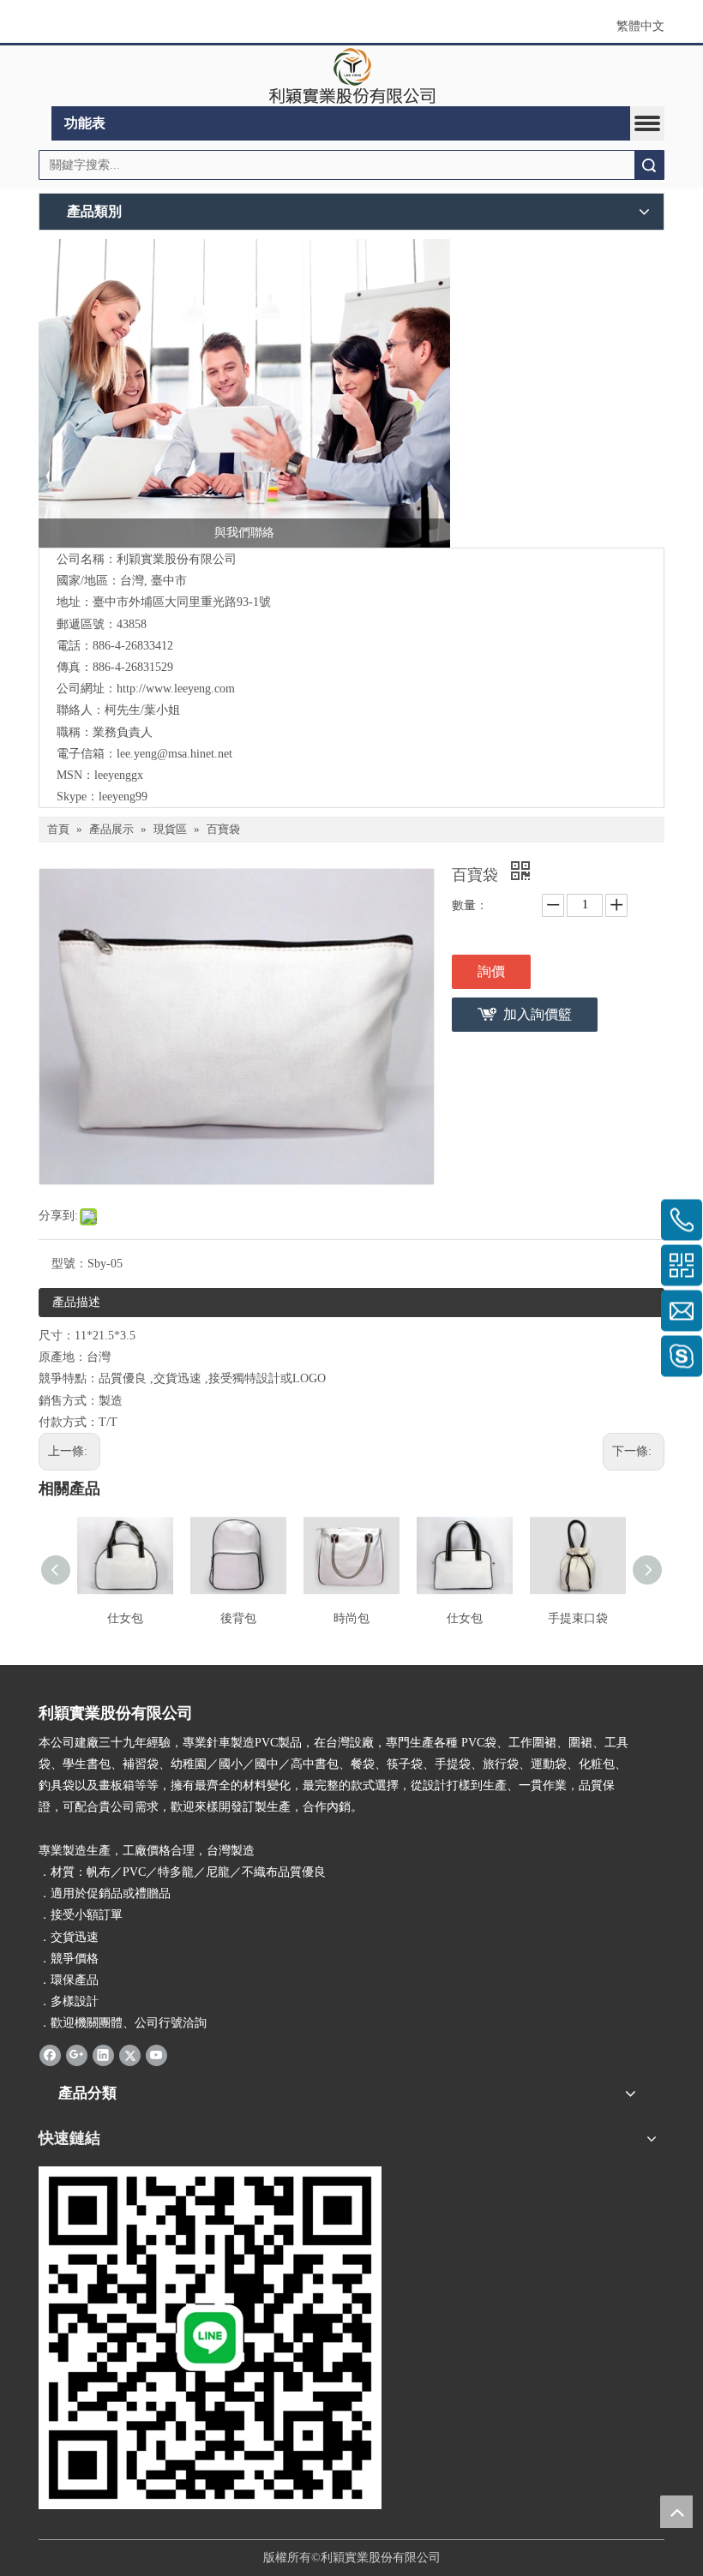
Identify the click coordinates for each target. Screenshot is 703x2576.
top (676, 2512)
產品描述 (76, 1302)
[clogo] (352, 76)
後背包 (238, 1618)
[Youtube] (156, 2055)
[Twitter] (130, 2055)
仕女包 (125, 1618)
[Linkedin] (103, 2055)
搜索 (649, 165)
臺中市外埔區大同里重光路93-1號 (182, 602)
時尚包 (351, 1618)
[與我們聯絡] (244, 393)
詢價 (491, 971)
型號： (69, 1264)
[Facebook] (50, 2055)
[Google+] (77, 2055)
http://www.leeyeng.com (176, 689)
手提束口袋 (578, 1618)
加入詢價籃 (538, 1014)
